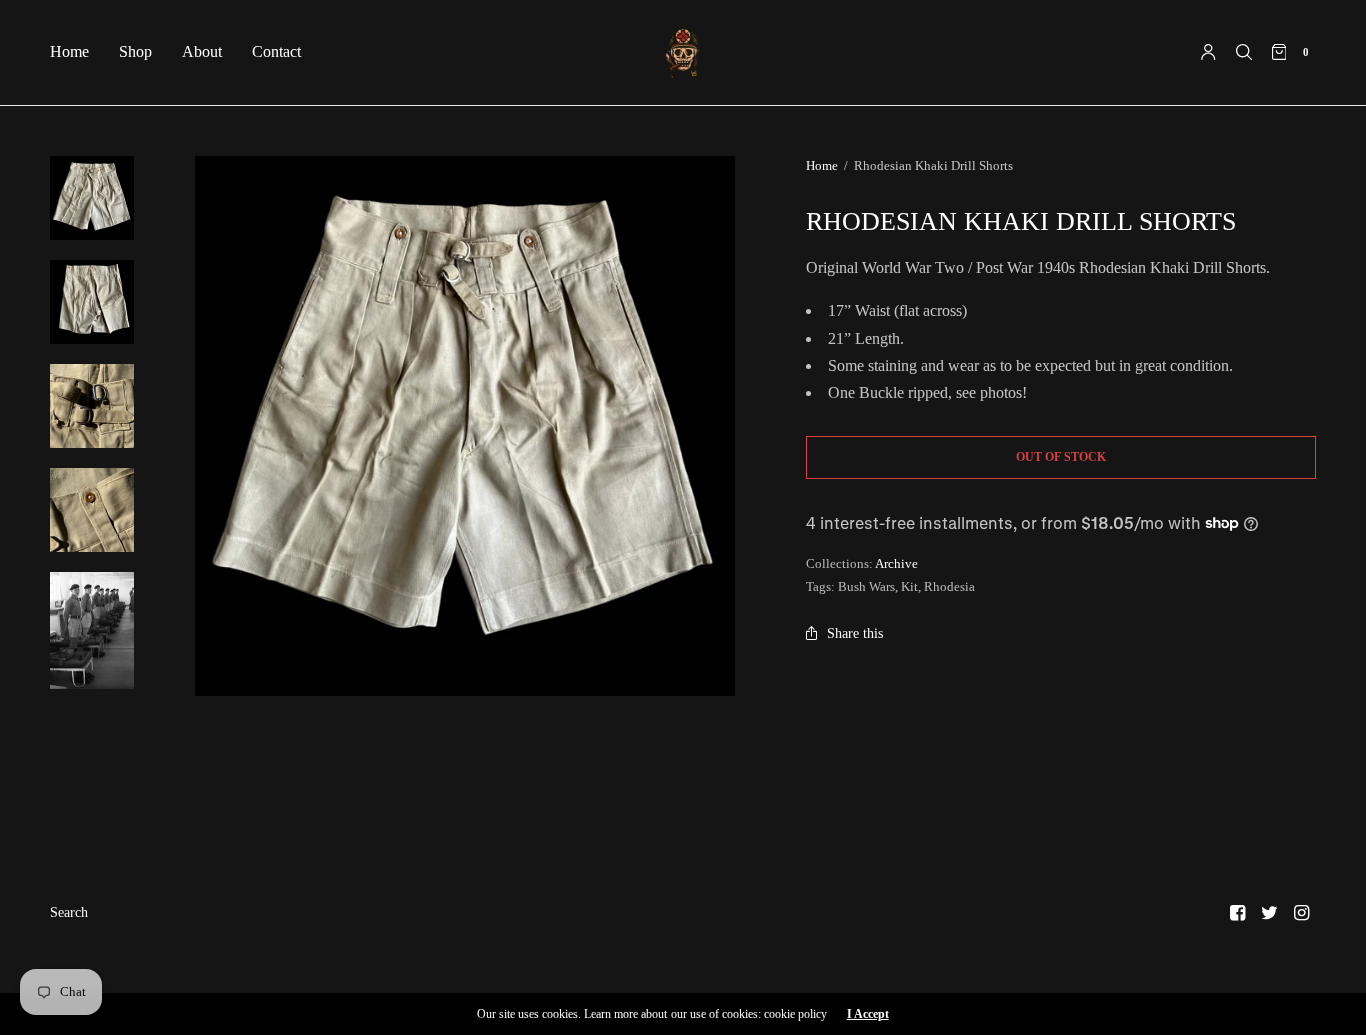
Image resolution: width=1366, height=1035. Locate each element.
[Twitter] (1270, 913)
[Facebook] (1238, 913)
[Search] (1244, 52)
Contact (276, 51)
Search (69, 912)
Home (69, 51)
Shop (135, 51)
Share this (855, 633)
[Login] (1208, 52)
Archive (896, 563)
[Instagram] (1302, 913)
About (202, 51)
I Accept (868, 1014)
